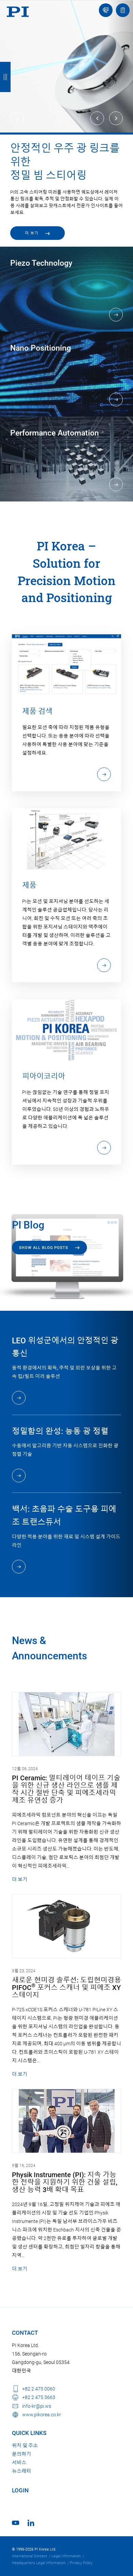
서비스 (19, 2463)
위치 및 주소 (25, 2446)
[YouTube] (16, 2523)
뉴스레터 (21, 2471)
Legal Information (66, 2556)
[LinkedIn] (31, 2523)
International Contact (29, 2556)
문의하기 (21, 2454)
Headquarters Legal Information (39, 2563)
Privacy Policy (81, 2563)
